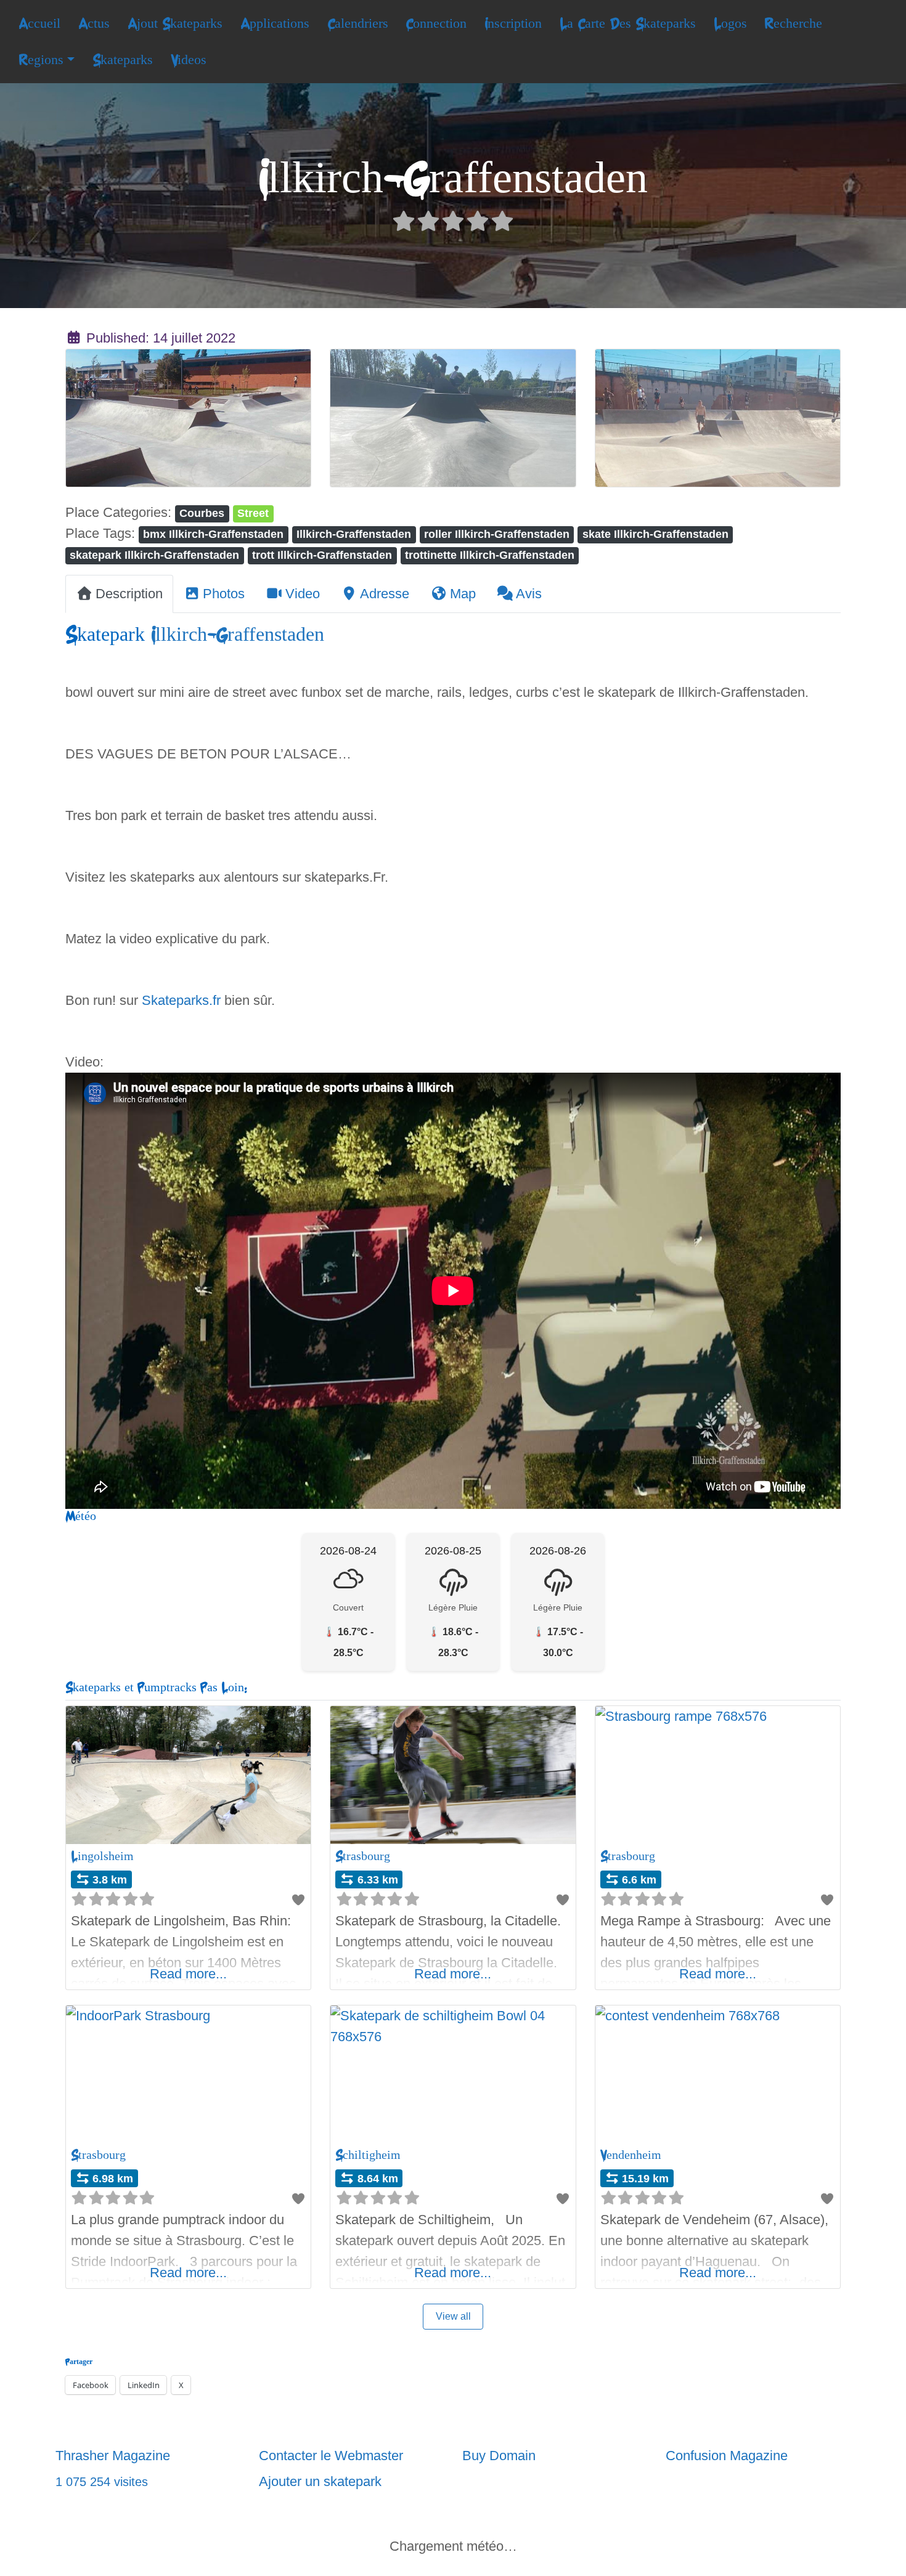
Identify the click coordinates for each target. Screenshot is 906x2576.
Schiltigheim (368, 2155)
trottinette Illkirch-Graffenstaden (490, 555)
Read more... (188, 1974)
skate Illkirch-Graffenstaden (655, 534)
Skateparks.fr (181, 1000)
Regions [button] (41, 60)
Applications (275, 23)
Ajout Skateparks (175, 23)
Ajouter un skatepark (320, 2481)
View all (453, 2316)
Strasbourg (363, 1856)
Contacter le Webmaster (331, 2456)
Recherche (793, 23)
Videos (189, 60)
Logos (730, 23)
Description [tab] (129, 594)
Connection (436, 23)
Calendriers (358, 23)
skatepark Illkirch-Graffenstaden (154, 555)
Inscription (513, 23)
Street (253, 513)
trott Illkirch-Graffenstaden (322, 555)
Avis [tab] (529, 594)
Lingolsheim (102, 1856)
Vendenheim (631, 2155)
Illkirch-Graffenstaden (354, 534)
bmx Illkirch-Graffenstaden (213, 534)
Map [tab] (463, 594)
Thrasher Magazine (113, 2456)
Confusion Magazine (727, 2456)
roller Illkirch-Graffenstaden (497, 534)
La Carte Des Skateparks (628, 23)
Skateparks (123, 60)
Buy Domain (499, 2456)
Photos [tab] (224, 594)
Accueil (39, 23)
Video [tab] (303, 594)
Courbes (202, 513)
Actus (94, 23)
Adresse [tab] (385, 594)
